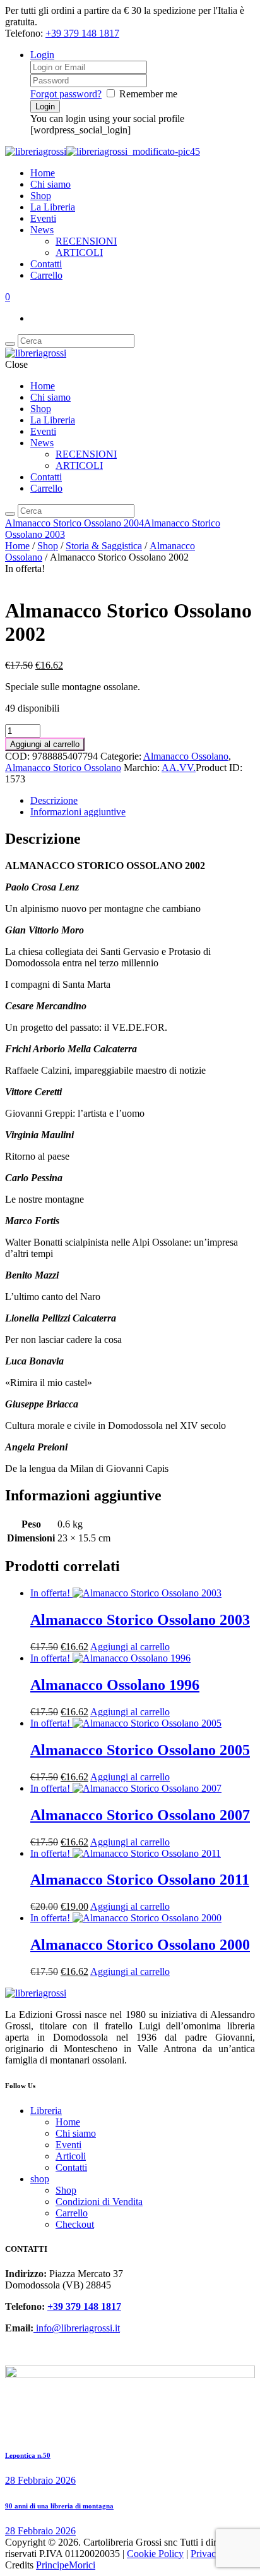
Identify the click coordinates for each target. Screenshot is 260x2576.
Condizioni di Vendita (99, 2202)
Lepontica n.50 (28, 2455)
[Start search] (10, 514)
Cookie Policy (155, 2554)
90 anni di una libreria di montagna (59, 2506)
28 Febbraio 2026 (40, 2480)
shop (40, 2179)
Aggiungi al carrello (45, 744)
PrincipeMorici (66, 2565)
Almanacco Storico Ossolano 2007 (140, 1815)
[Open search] (10, 344)
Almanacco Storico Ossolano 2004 (74, 523)
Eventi (43, 218)
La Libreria (53, 207)
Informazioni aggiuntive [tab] (78, 812)
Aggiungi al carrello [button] (130, 1647)
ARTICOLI (79, 252)
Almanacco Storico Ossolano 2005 (140, 1750)
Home (43, 173)
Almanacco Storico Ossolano (63, 768)
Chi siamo (50, 184)
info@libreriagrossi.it (77, 2328)
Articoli (71, 2156)
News (42, 230)
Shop (41, 196)
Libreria (46, 2111)
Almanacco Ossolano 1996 (115, 1685)
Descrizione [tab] (54, 800)
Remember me (148, 94)
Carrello (46, 275)
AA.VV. (179, 768)
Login (42, 55)
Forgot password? (66, 94)
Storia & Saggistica (104, 546)
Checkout (75, 2224)
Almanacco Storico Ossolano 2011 (140, 1880)
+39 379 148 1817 (82, 33)
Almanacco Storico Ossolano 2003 (140, 1620)
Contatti (46, 264)
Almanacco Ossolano (186, 756)
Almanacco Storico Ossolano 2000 (140, 1945)
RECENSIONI (86, 241)
